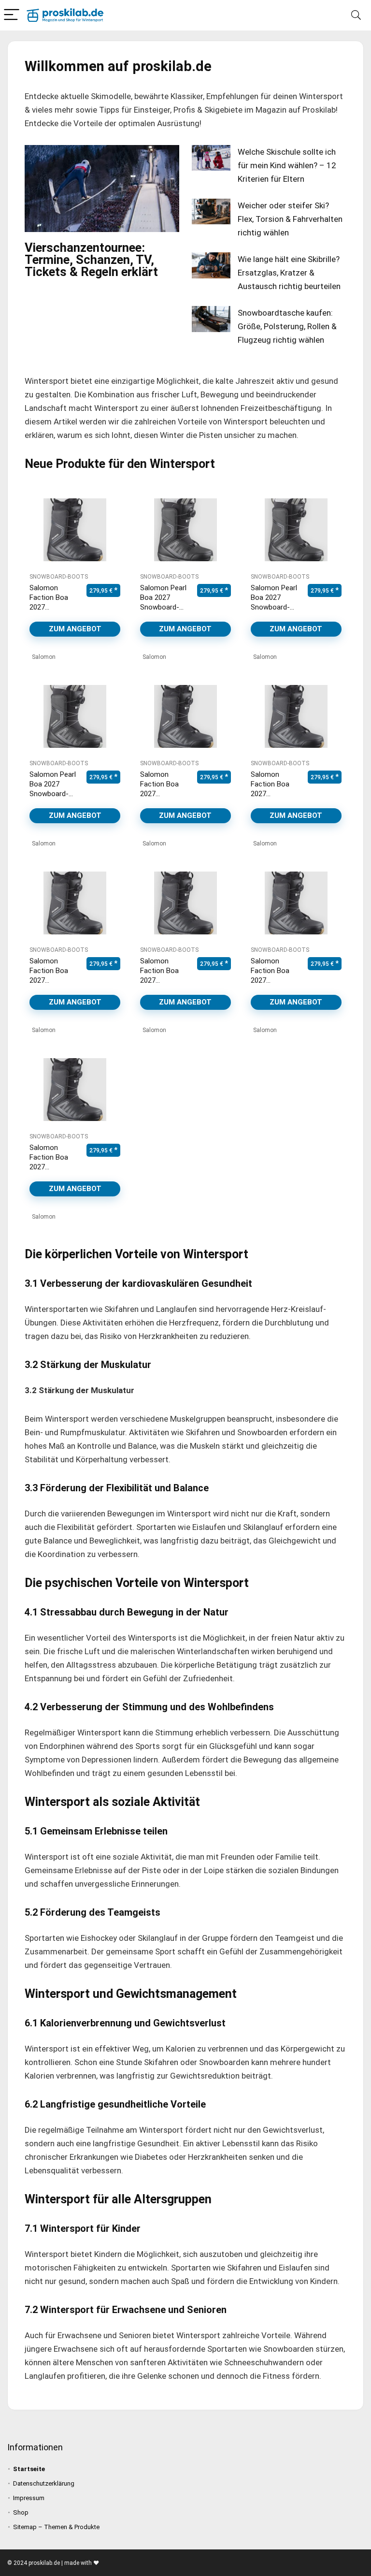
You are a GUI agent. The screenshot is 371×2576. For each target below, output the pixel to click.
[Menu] (12, 15)
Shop (21, 2512)
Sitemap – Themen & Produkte (56, 2527)
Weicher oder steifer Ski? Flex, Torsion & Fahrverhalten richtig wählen (290, 219)
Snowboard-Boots (59, 577)
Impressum (29, 2498)
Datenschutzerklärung (44, 2483)
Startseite (29, 2469)
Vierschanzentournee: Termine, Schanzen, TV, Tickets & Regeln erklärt (91, 260)
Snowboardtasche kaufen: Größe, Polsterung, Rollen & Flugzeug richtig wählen (287, 326)
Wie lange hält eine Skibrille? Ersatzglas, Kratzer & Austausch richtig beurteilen (289, 273)
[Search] (356, 15)
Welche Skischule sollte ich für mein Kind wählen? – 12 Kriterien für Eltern (287, 165)
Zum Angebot (75, 629)
